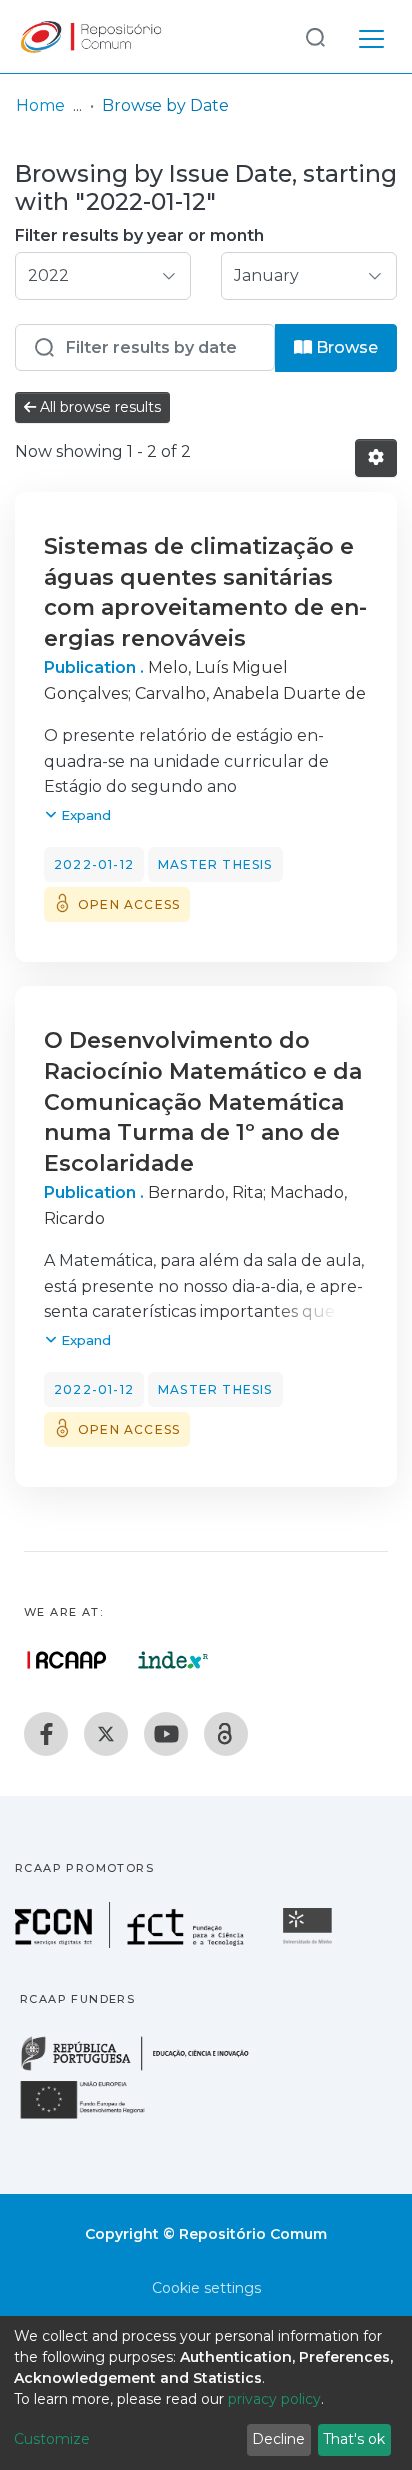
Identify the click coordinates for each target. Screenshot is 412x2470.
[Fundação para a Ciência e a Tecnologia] (132, 1942)
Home (40, 105)
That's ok (354, 2439)
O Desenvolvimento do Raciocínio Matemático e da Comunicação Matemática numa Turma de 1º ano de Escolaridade (203, 1102)
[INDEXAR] (173, 1660)
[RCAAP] (226, 1734)
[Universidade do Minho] (310, 1942)
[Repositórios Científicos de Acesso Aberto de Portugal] (67, 1660)
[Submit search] (315, 36)
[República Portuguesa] (145, 2068)
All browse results (98, 407)
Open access (129, 904)
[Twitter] (106, 1734)
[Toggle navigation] (371, 36)
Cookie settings (206, 2288)
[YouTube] (166, 1734)
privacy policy (274, 2399)
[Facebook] (46, 1734)
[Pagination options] (376, 458)
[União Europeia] (94, 2117)
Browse (345, 347)
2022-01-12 (94, 864)
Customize (52, 2439)
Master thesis (215, 864)
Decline (278, 2439)
